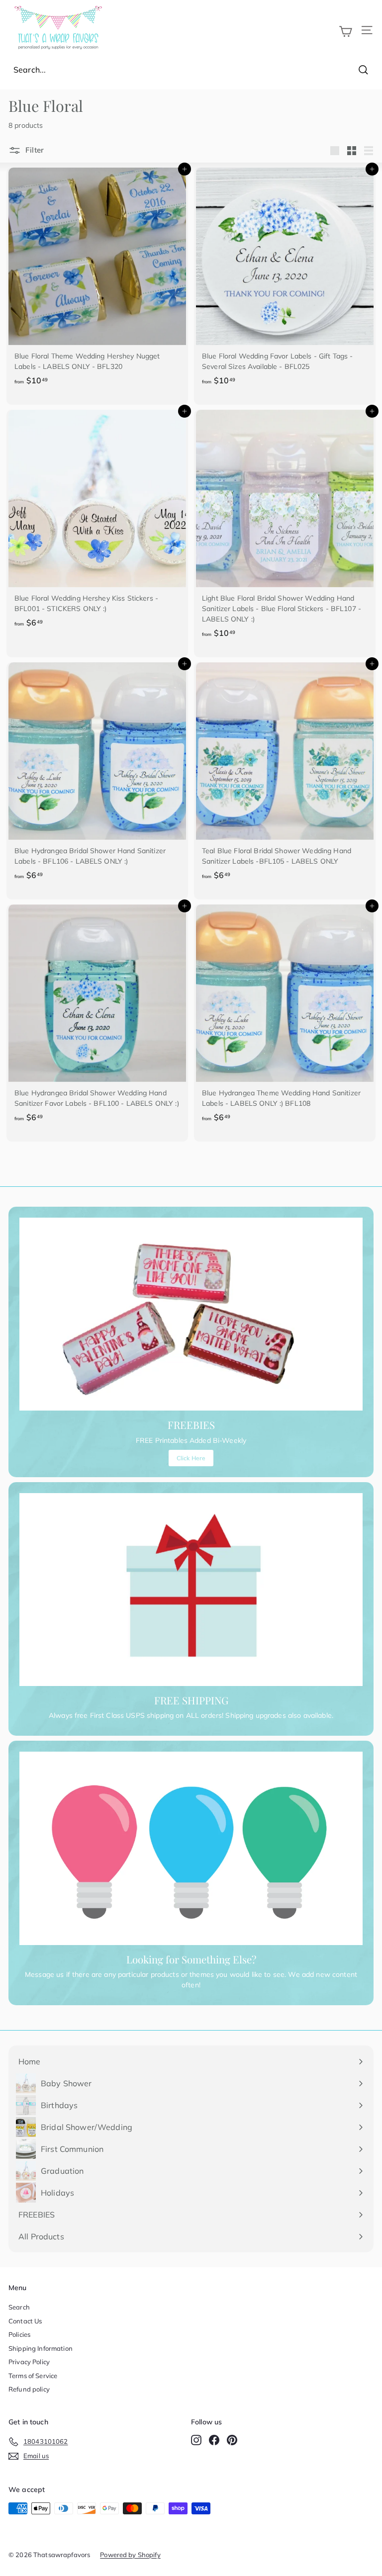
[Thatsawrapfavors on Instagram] (196, 2440)
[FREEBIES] (191, 1314)
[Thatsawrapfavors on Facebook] (214, 2440)
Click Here (191, 1458)
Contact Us (25, 2321)
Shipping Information (41, 2348)
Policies (19, 2334)
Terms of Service (33, 2376)
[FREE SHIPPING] (191, 1590)
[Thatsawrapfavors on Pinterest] (232, 2440)
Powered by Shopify (130, 2555)
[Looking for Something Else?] (191, 1848)
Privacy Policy (29, 2362)
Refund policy (29, 2389)
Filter (34, 150)
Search (19, 2307)
